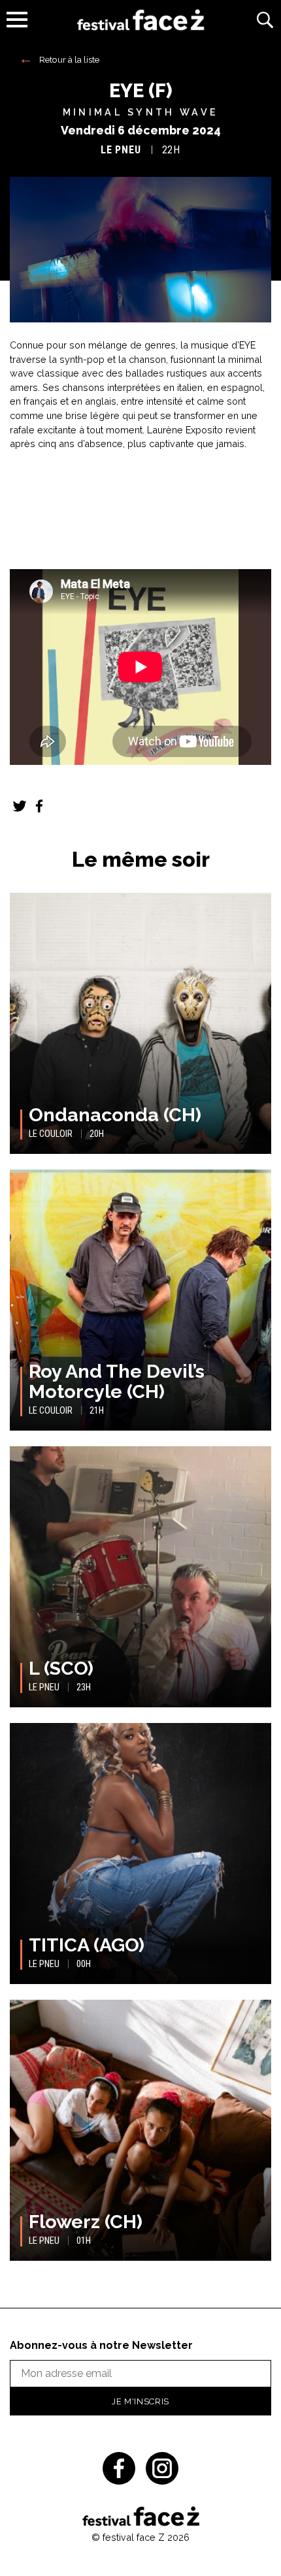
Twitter (20, 806)
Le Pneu (121, 150)
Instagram (162, 2468)
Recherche (265, 20)
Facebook (39, 806)
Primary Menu (17, 20)
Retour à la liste (69, 59)
